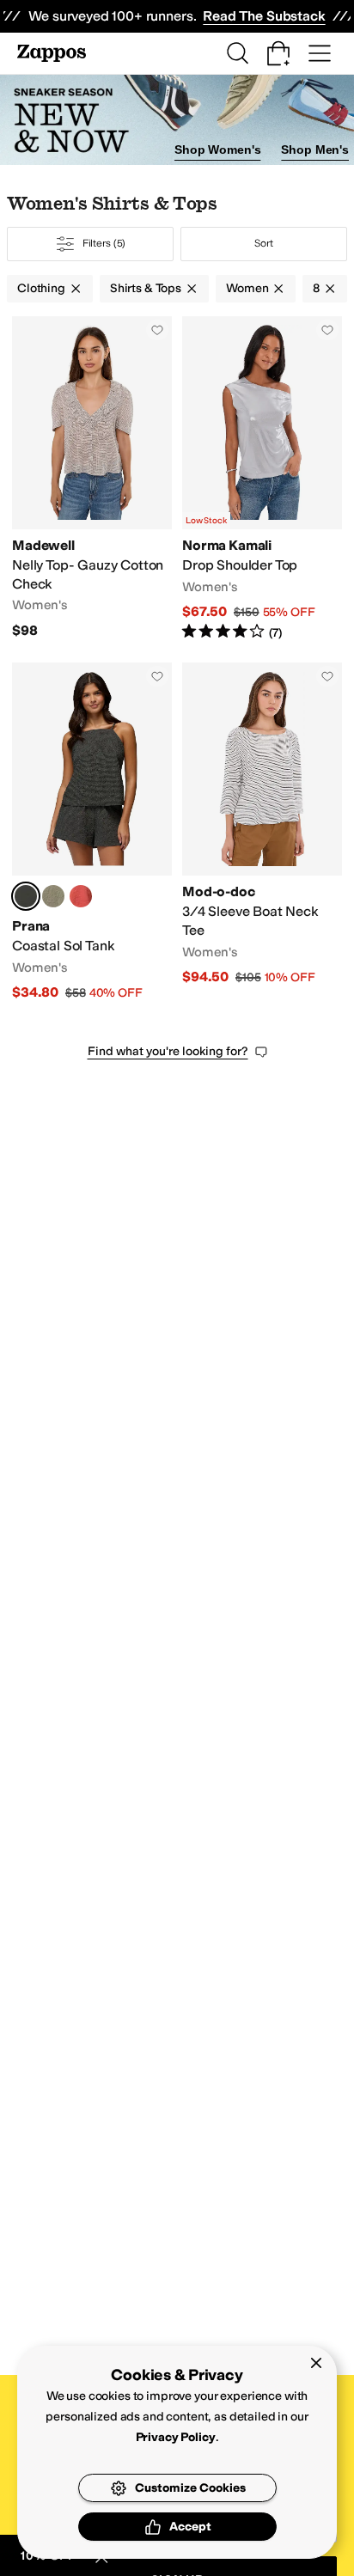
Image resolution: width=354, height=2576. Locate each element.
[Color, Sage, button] (53, 896)
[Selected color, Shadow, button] (26, 896)
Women (247, 288)
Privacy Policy (176, 2437)
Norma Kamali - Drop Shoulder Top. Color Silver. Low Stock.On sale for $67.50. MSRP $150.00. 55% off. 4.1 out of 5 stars (262, 479)
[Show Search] (237, 53)
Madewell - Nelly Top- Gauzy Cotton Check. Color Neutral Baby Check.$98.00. (92, 479)
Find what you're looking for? (168, 1051)
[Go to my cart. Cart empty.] (278, 53)
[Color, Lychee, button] (81, 896)
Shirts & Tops (146, 288)
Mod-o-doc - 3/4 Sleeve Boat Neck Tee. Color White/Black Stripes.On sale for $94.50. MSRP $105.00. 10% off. (262, 832)
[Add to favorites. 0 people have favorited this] (157, 330)
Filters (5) (104, 243)
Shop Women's (217, 150)
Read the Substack (264, 16)
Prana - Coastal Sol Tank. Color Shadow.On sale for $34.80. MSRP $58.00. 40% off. (92, 832)
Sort (264, 243)
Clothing (41, 288)
